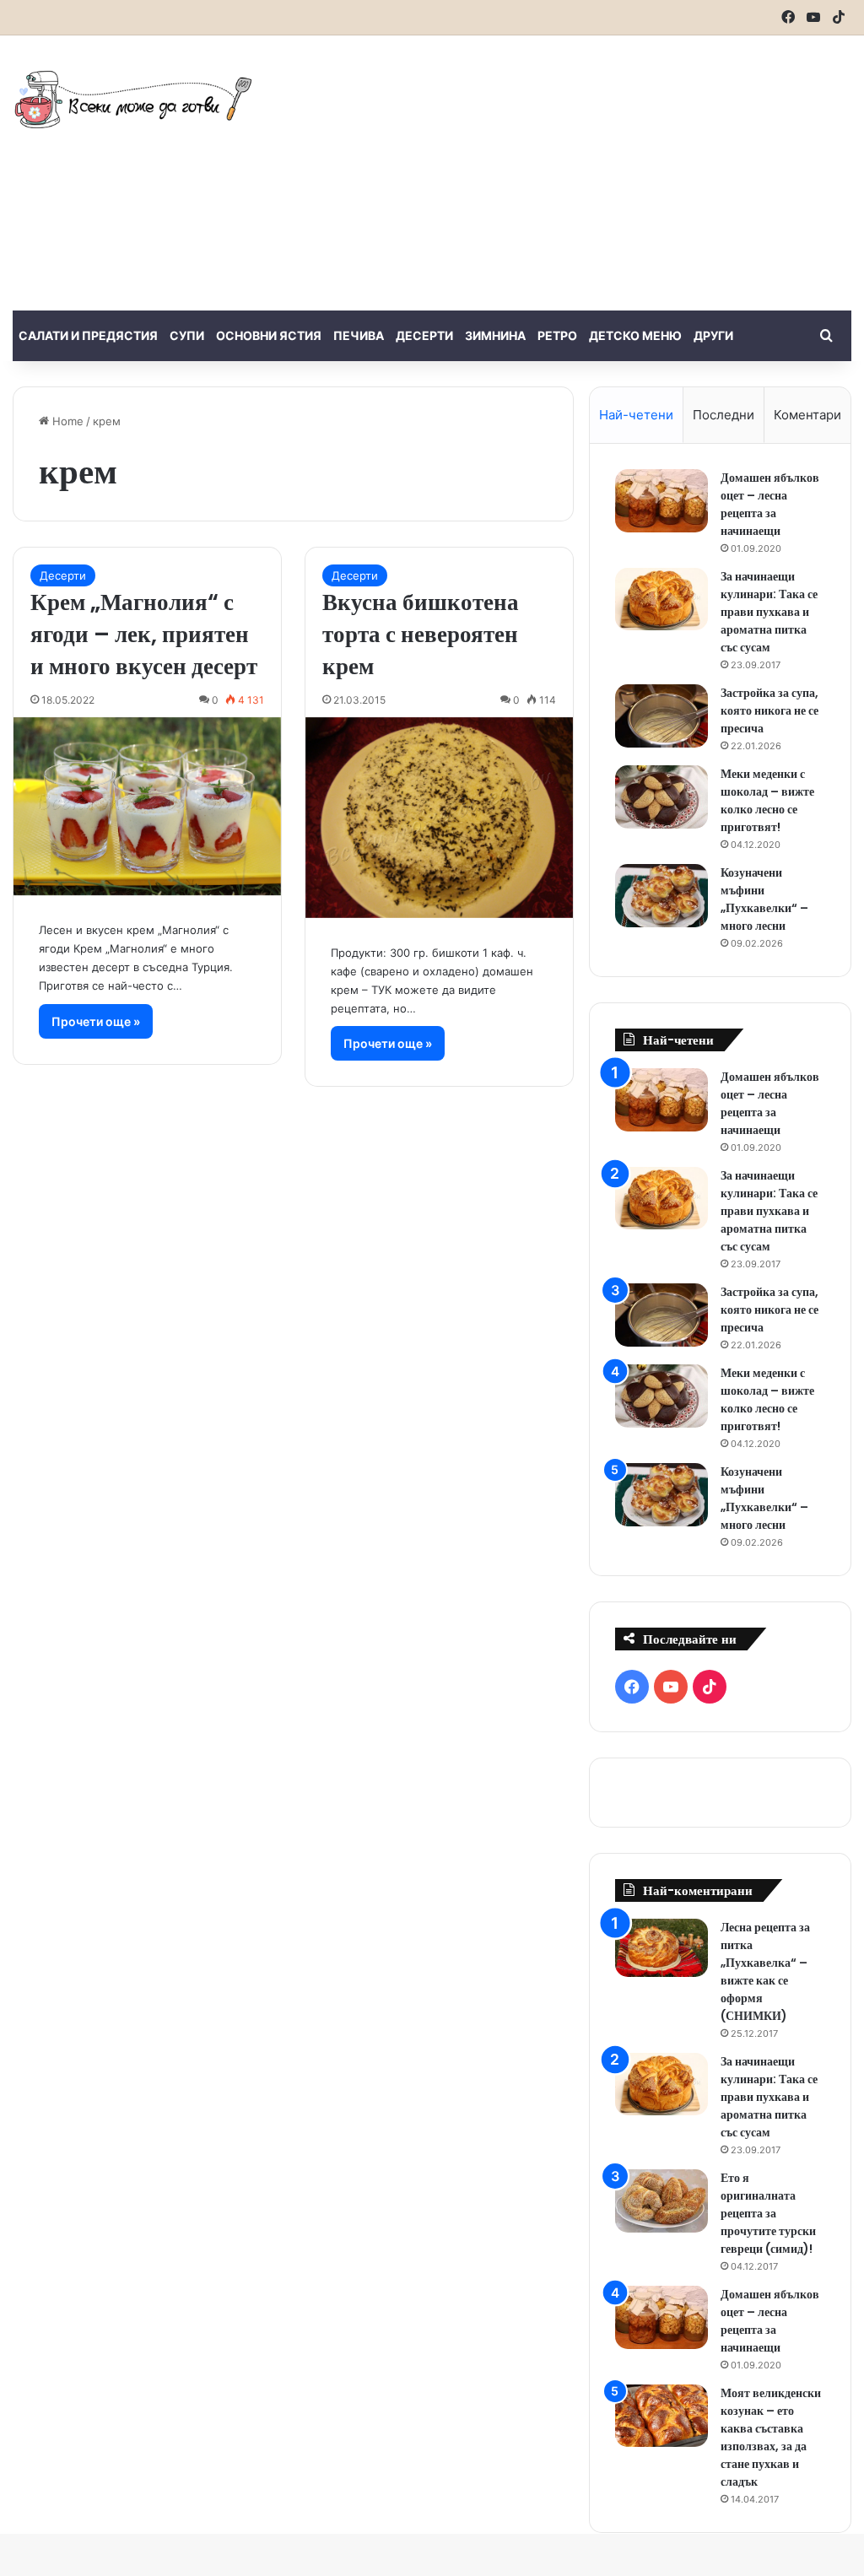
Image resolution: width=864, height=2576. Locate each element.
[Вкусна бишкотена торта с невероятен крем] (439, 818)
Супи (187, 335)
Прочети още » (96, 1021)
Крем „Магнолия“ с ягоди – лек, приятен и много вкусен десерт (144, 634)
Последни (724, 415)
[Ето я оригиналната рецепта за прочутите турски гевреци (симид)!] (661, 2201)
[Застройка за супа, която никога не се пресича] (661, 716)
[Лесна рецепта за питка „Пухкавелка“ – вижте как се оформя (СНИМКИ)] (661, 1948)
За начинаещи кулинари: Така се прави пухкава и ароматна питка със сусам (769, 612)
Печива (359, 335)
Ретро (557, 335)
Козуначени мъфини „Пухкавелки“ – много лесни (764, 899)
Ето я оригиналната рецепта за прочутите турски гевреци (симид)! (768, 2213)
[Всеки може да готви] (133, 99)
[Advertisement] (582, 170)
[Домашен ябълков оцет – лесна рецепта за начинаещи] (661, 501)
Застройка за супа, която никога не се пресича (769, 710)
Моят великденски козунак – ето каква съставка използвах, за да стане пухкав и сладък (771, 2437)
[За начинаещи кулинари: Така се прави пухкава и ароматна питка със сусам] (661, 599)
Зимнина (495, 335)
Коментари (807, 415)
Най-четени (636, 415)
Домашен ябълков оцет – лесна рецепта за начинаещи (770, 504)
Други (713, 335)
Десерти (424, 335)
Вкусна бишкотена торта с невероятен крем (421, 634)
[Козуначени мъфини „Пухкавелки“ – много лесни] (661, 896)
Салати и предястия (88, 335)
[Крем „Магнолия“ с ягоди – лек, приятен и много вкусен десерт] (147, 806)
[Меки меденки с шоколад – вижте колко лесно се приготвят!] (661, 797)
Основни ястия (269, 335)
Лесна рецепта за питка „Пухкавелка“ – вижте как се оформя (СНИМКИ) (765, 1971)
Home (66, 421)
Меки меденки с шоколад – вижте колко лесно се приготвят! (767, 800)
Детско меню (635, 335)
